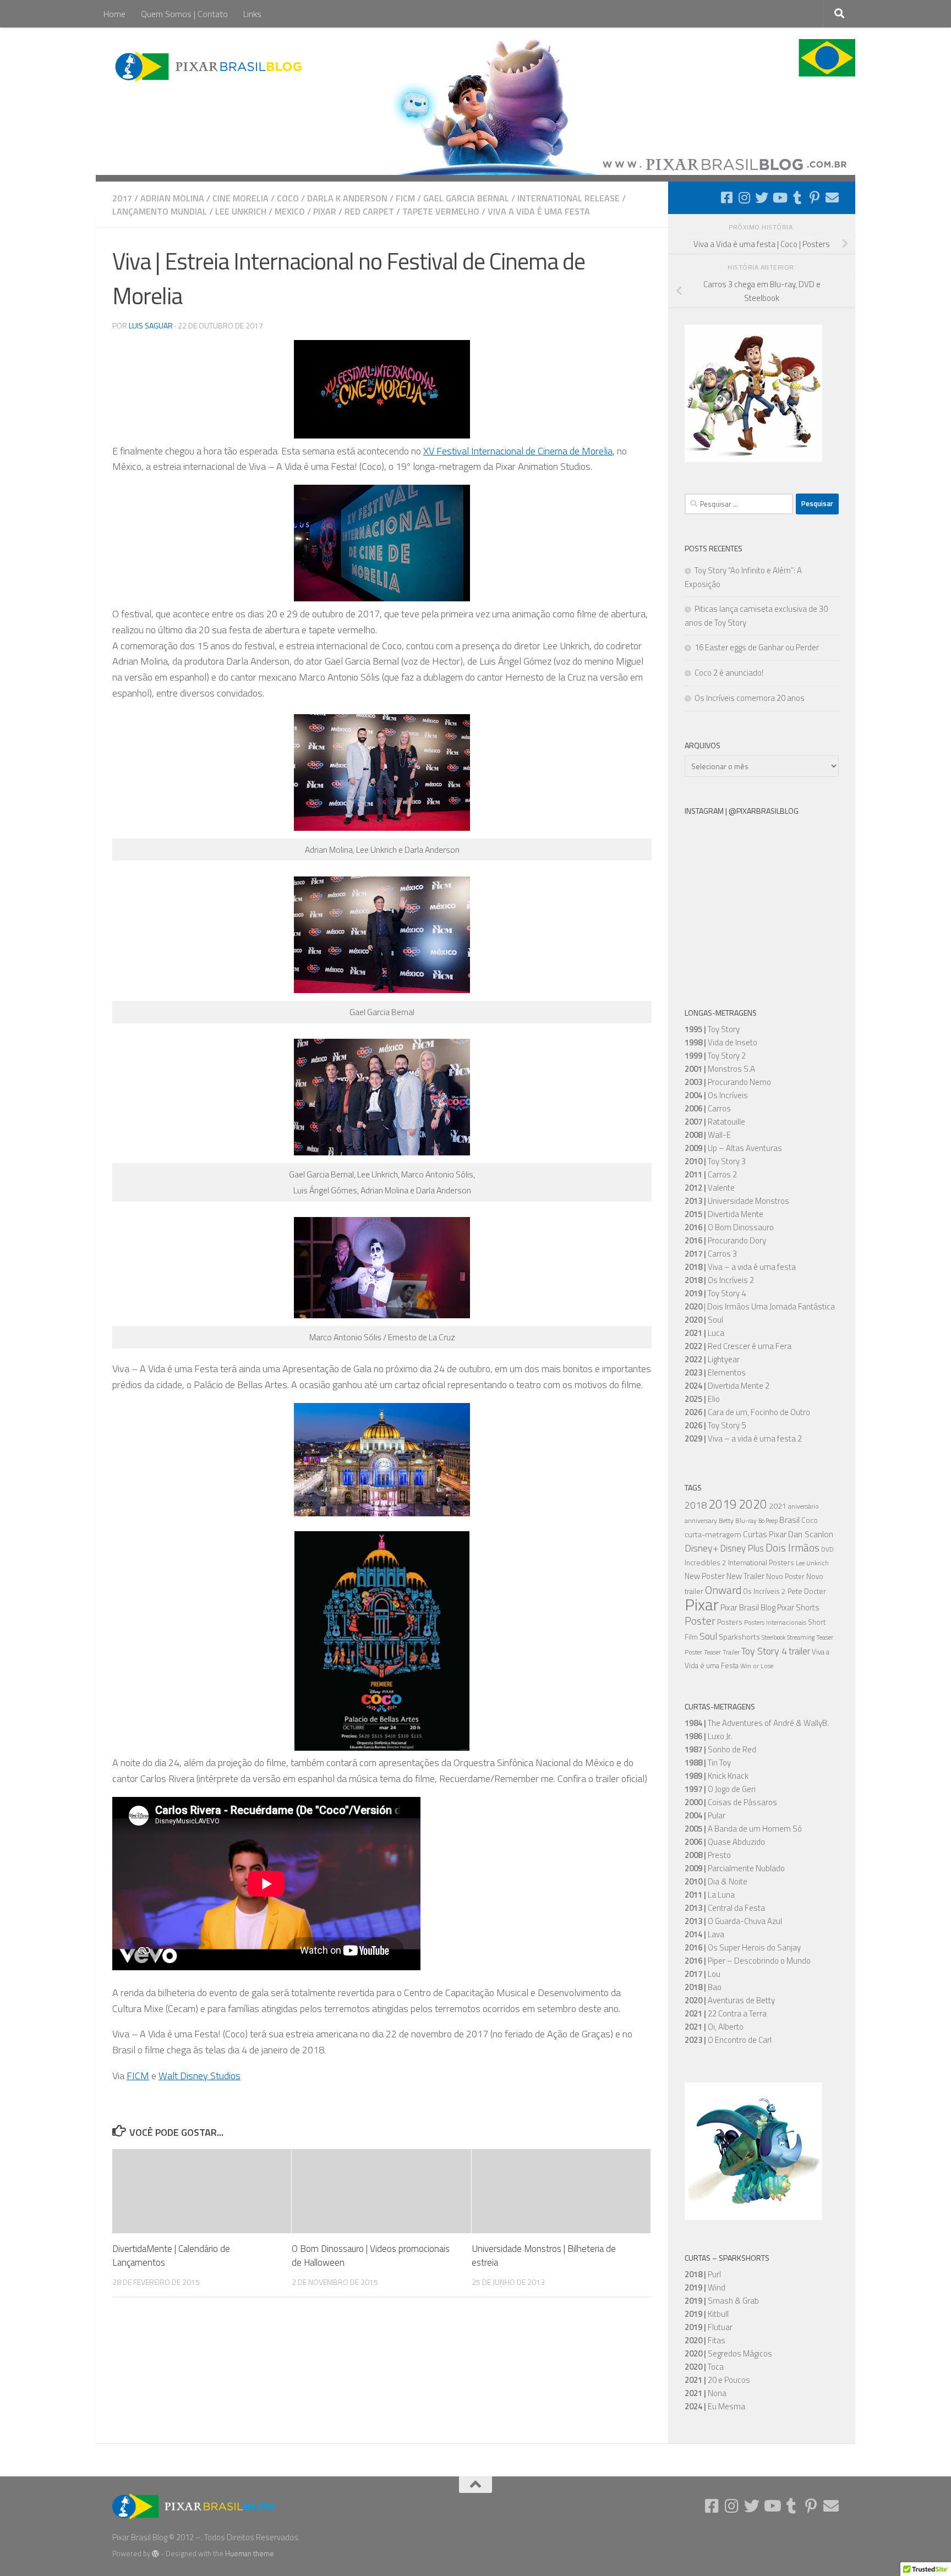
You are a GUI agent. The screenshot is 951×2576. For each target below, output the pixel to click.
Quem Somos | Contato (184, 14)
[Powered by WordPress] (155, 2554)
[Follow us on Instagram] (744, 198)
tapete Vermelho (441, 211)
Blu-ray (746, 1521)
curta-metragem (713, 1534)
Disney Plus (742, 1548)
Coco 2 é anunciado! (729, 673)
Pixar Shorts (798, 1607)
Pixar (325, 211)
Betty (726, 1521)
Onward (723, 1590)
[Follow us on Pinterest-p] (815, 198)
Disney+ (702, 1548)
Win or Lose (757, 1666)
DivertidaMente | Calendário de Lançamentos (171, 2256)
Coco (288, 198)
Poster (700, 1621)
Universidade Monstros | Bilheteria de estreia (544, 2256)
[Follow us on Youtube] (779, 198)
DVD (827, 1549)
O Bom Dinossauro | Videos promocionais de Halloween (371, 2256)
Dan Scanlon (811, 1534)
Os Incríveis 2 (764, 1591)
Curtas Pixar (765, 1534)
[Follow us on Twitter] (762, 198)
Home (114, 14)
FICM (405, 198)
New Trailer (745, 1576)
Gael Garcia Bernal (466, 198)
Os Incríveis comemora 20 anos (750, 698)
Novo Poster (785, 1577)
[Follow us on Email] (832, 198)
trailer (799, 1651)
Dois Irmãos (792, 1548)
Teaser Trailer (722, 1652)
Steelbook (774, 1637)
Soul (708, 1636)
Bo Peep (768, 1521)
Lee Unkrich (241, 211)
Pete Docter (807, 1591)
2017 (122, 198)
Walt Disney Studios (200, 2076)
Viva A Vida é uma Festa (539, 211)
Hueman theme (250, 2553)
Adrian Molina (172, 198)
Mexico (290, 211)
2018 (696, 1505)
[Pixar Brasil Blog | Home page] (209, 66)
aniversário (804, 1506)
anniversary (701, 1521)
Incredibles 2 (706, 1563)
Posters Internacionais (775, 1623)
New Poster (705, 1576)
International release (569, 198)
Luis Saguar (151, 325)
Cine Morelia (241, 198)
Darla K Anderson (347, 198)
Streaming (801, 1637)
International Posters (761, 1563)
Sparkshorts (739, 1637)
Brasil (789, 1520)
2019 (723, 1504)
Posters (730, 1622)
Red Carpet (369, 211)
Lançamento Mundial (160, 211)
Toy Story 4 (764, 1651)
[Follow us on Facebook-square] (726, 198)
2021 (778, 1506)
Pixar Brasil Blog (748, 1607)
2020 (753, 1504)
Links (252, 14)
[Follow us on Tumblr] (797, 198)
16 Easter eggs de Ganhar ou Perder (757, 647)
